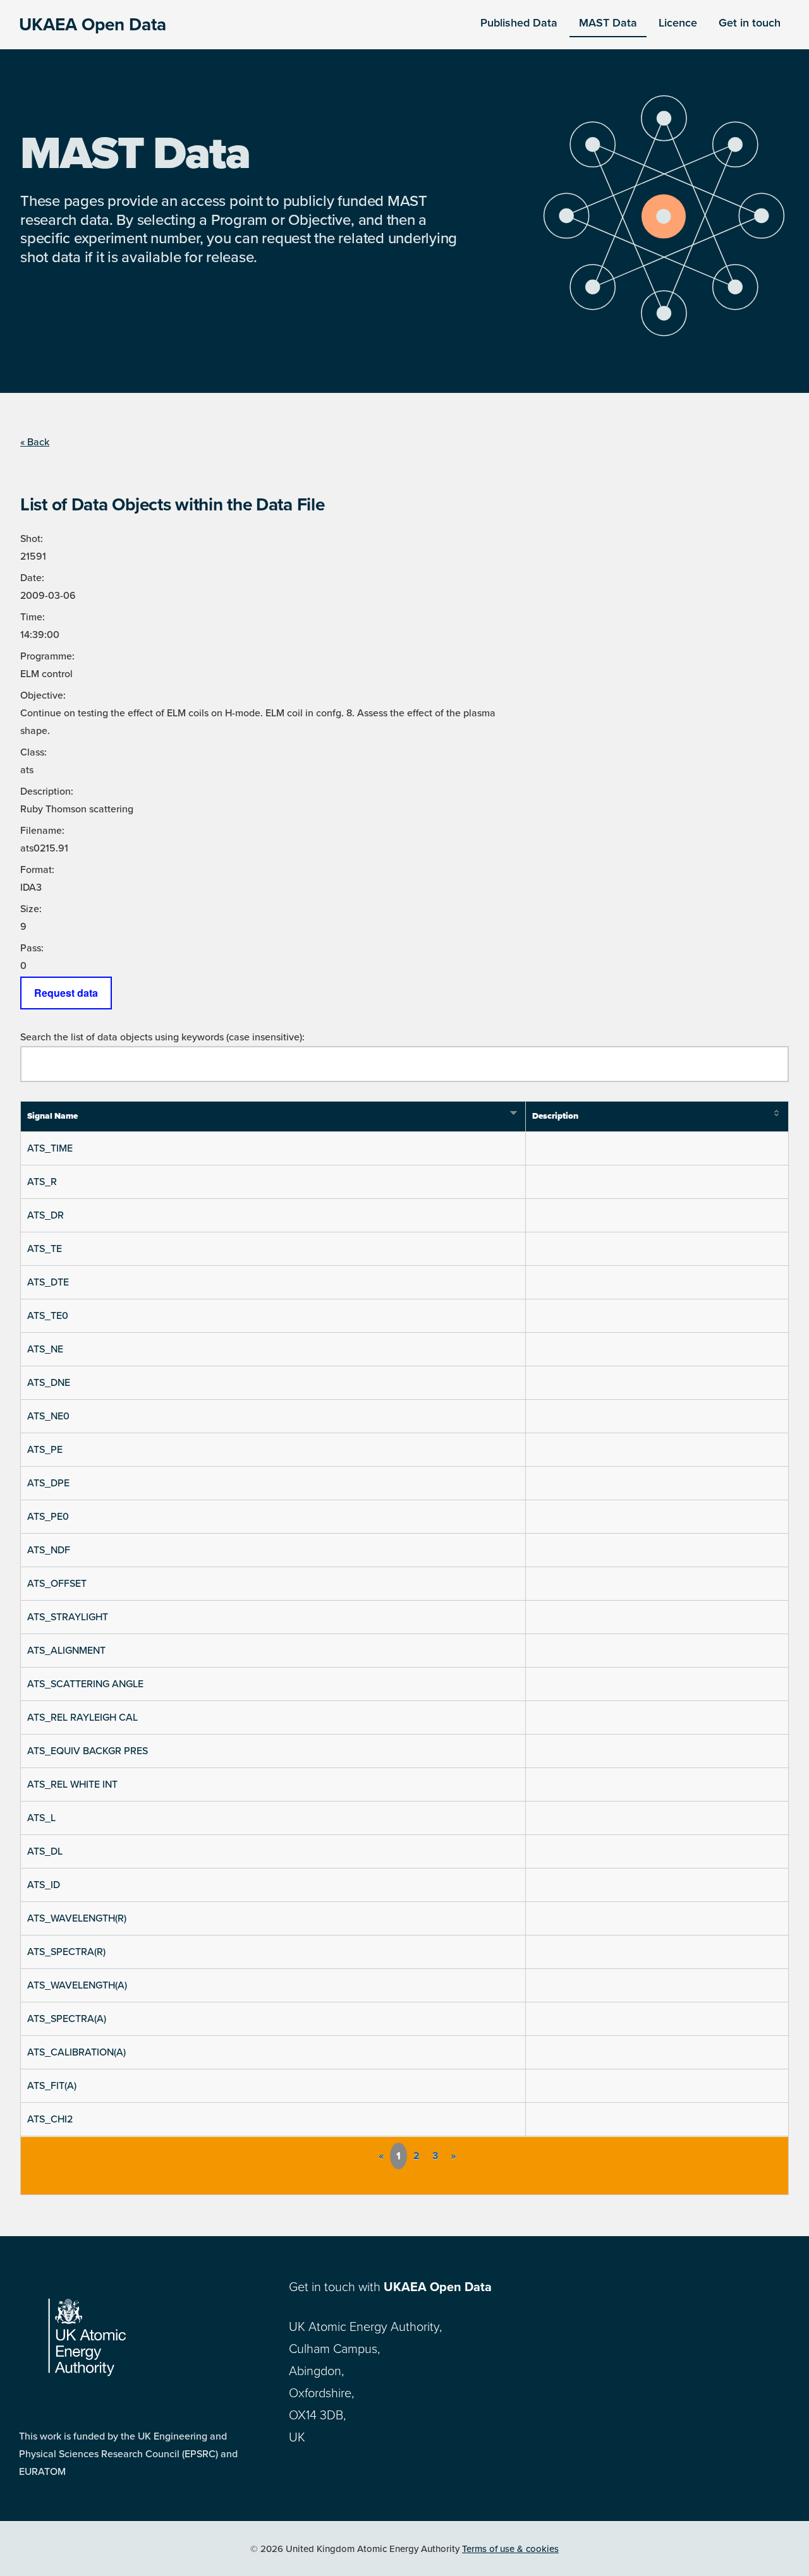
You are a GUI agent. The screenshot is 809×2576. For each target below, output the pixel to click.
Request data (66, 993)
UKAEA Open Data (93, 25)
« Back (35, 442)
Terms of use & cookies (510, 2549)
